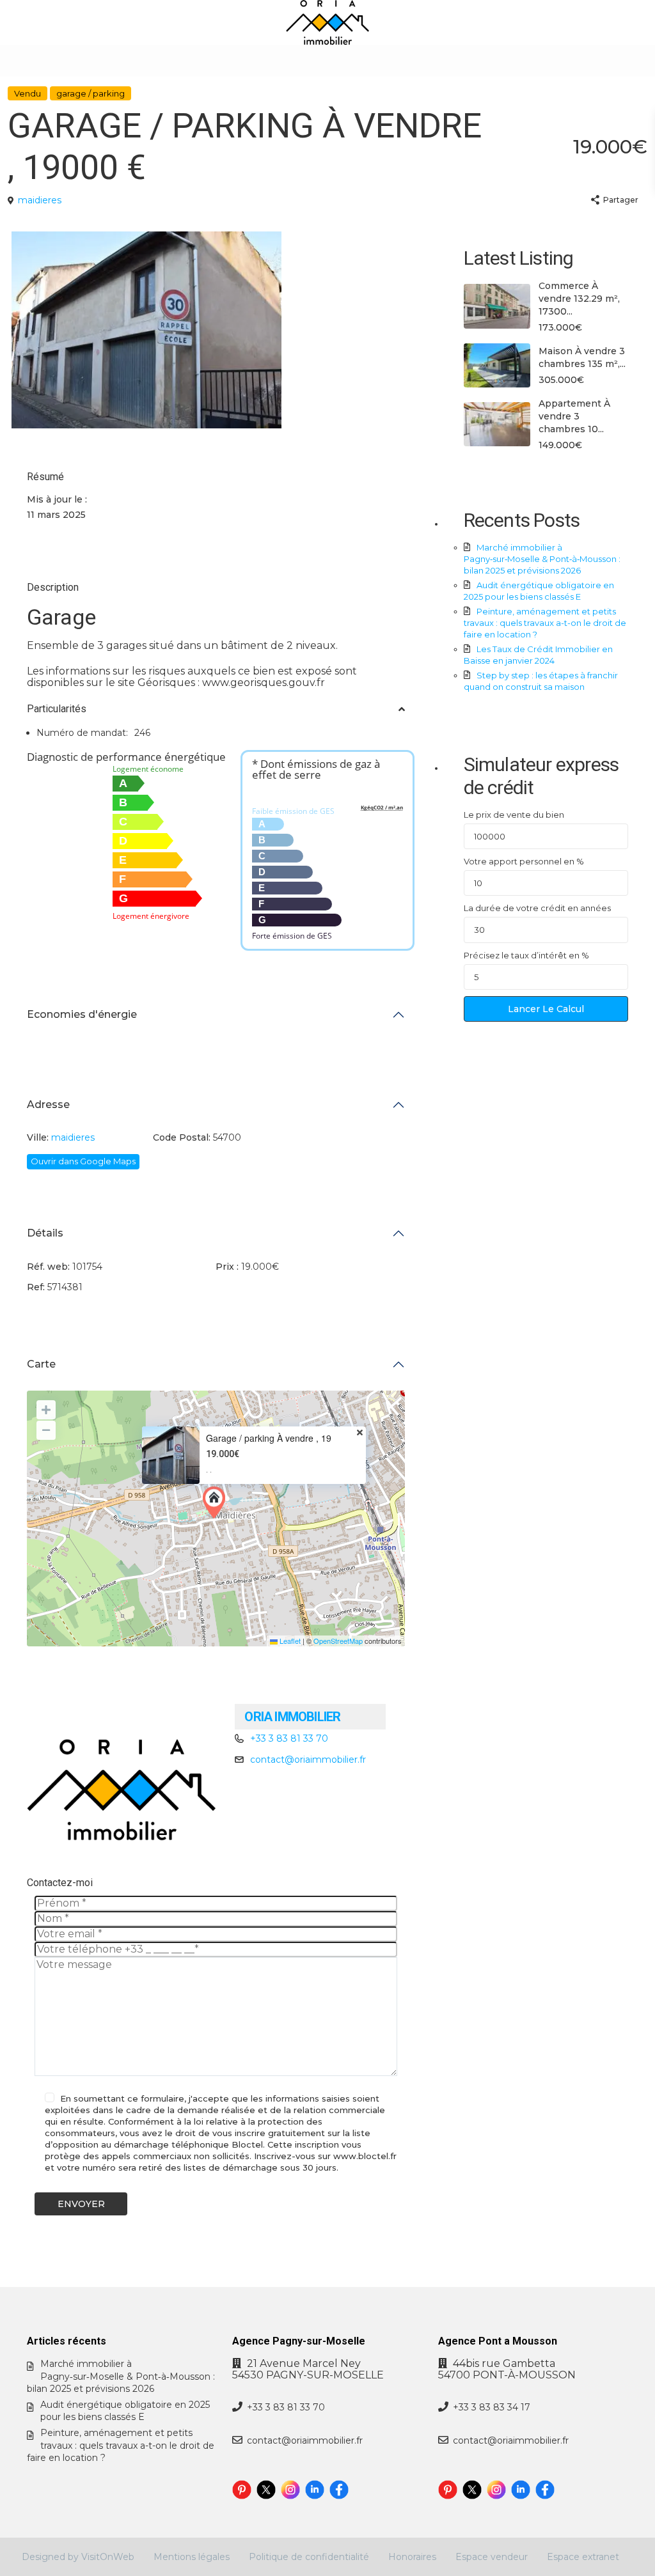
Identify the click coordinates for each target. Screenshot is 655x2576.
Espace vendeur (492, 2557)
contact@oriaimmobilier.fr (308, 1760)
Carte (41, 1364)
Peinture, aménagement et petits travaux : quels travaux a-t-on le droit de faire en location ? (545, 623)
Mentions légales (192, 2557)
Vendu (28, 93)
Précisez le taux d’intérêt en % (526, 955)
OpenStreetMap (338, 1641)
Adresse (48, 1105)
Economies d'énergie (82, 1014)
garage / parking (91, 93)
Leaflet (289, 1641)
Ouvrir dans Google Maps (83, 1161)
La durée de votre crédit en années (537, 908)
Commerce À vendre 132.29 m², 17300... (579, 299)
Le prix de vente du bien (514, 815)
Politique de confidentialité (309, 2557)
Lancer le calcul (546, 1009)
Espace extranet (583, 2557)
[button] (217, 1503)
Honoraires (412, 2557)
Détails (45, 1233)
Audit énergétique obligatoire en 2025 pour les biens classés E (125, 2411)
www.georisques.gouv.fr (264, 683)
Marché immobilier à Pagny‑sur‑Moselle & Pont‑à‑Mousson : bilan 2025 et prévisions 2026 (542, 559)
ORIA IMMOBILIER (292, 1717)
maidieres (40, 200)
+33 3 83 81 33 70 (289, 1738)
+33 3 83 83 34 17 (492, 2407)
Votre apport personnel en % (524, 861)
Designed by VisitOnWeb (78, 2557)
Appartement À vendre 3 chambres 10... (574, 416)
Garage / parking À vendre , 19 (269, 1438)
